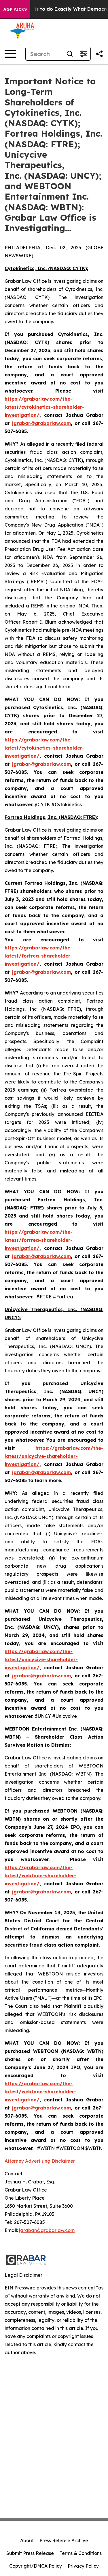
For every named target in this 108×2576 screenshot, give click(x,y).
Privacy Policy (83, 2566)
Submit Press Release (30, 2553)
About (27, 2540)
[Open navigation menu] (10, 54)
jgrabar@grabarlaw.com (47, 2230)
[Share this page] (99, 54)
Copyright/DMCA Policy (36, 2566)
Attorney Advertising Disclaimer (40, 2161)
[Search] (70, 54)
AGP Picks (15, 9)
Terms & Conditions (81, 2553)
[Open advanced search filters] (84, 54)
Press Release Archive (64, 2540)
